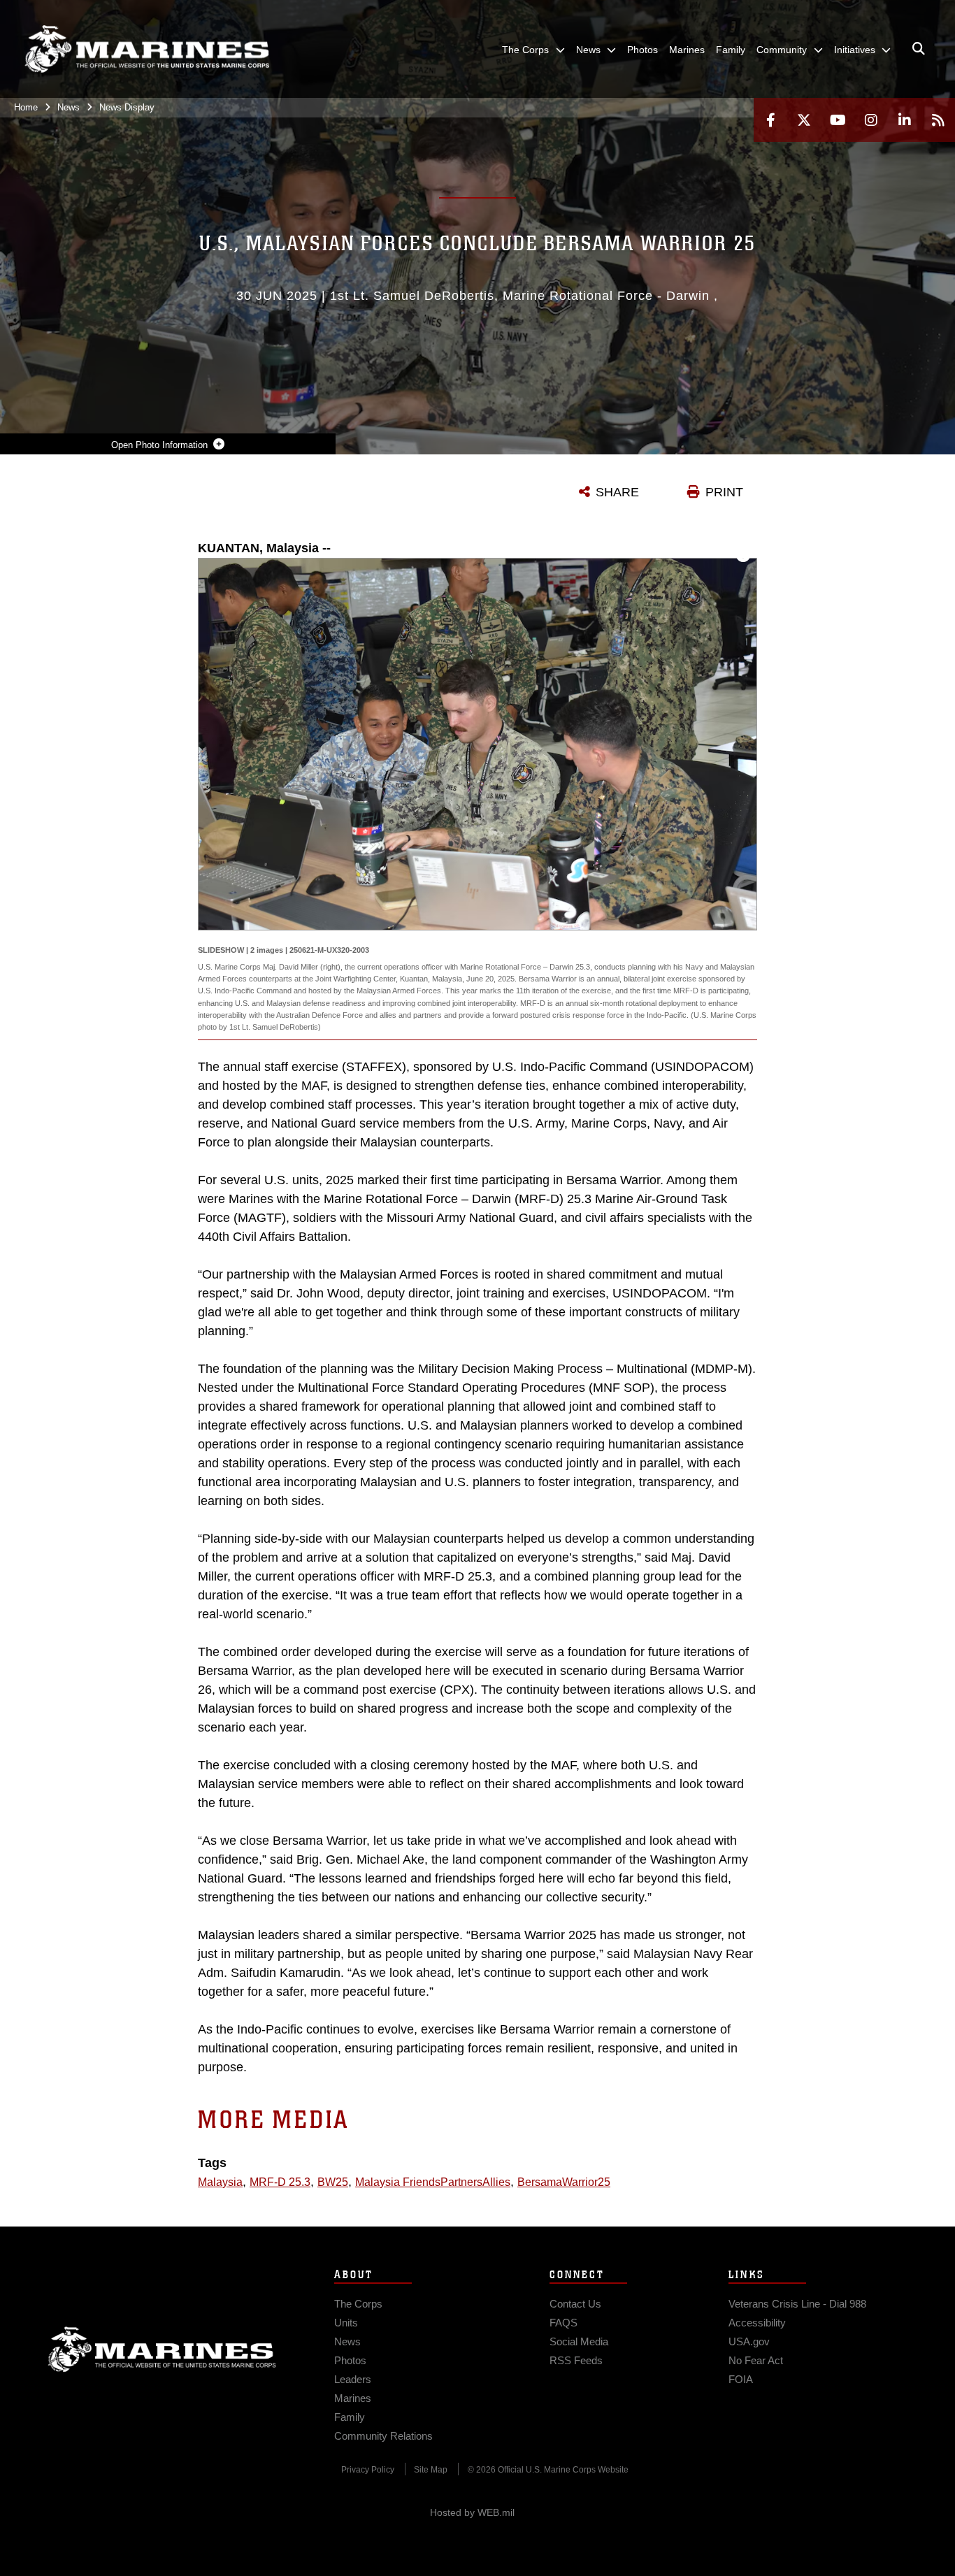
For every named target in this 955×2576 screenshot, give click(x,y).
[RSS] (938, 120)
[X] (804, 120)
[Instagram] (871, 120)
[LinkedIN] (905, 120)
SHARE (617, 492)
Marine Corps (162, 2350)
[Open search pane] (919, 49)
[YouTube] (838, 120)
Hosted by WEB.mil (472, 2512)
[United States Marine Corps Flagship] (147, 49)
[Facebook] (770, 120)
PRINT (724, 492)
